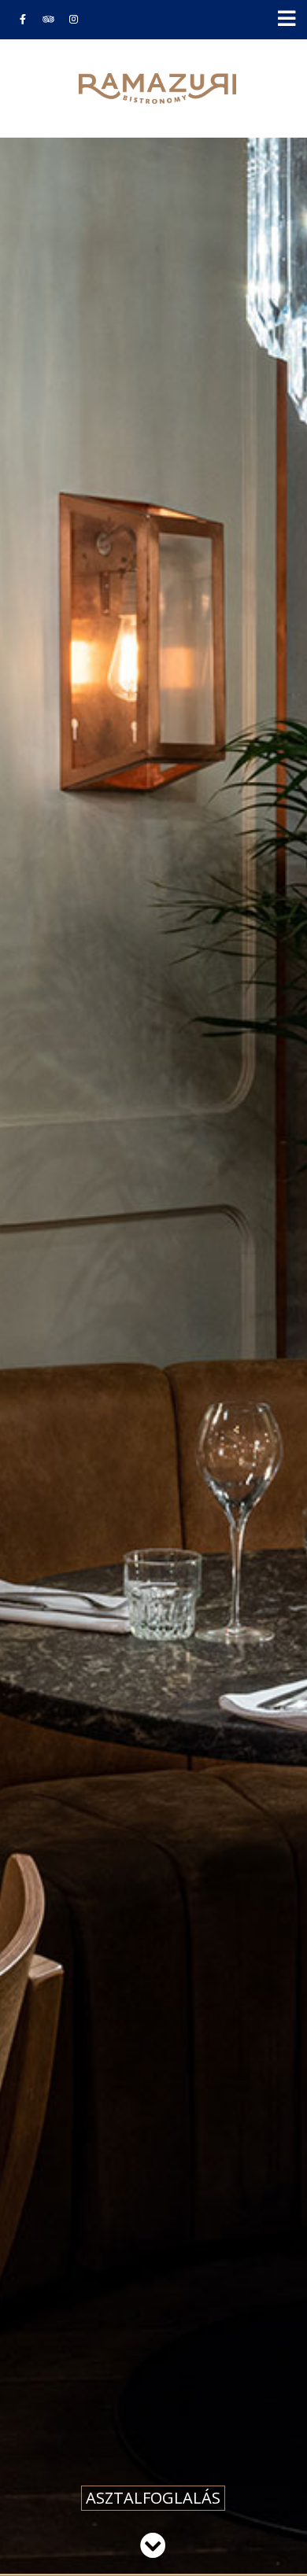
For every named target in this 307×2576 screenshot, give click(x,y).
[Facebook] (23, 19)
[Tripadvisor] (48, 19)
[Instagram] (73, 19)
